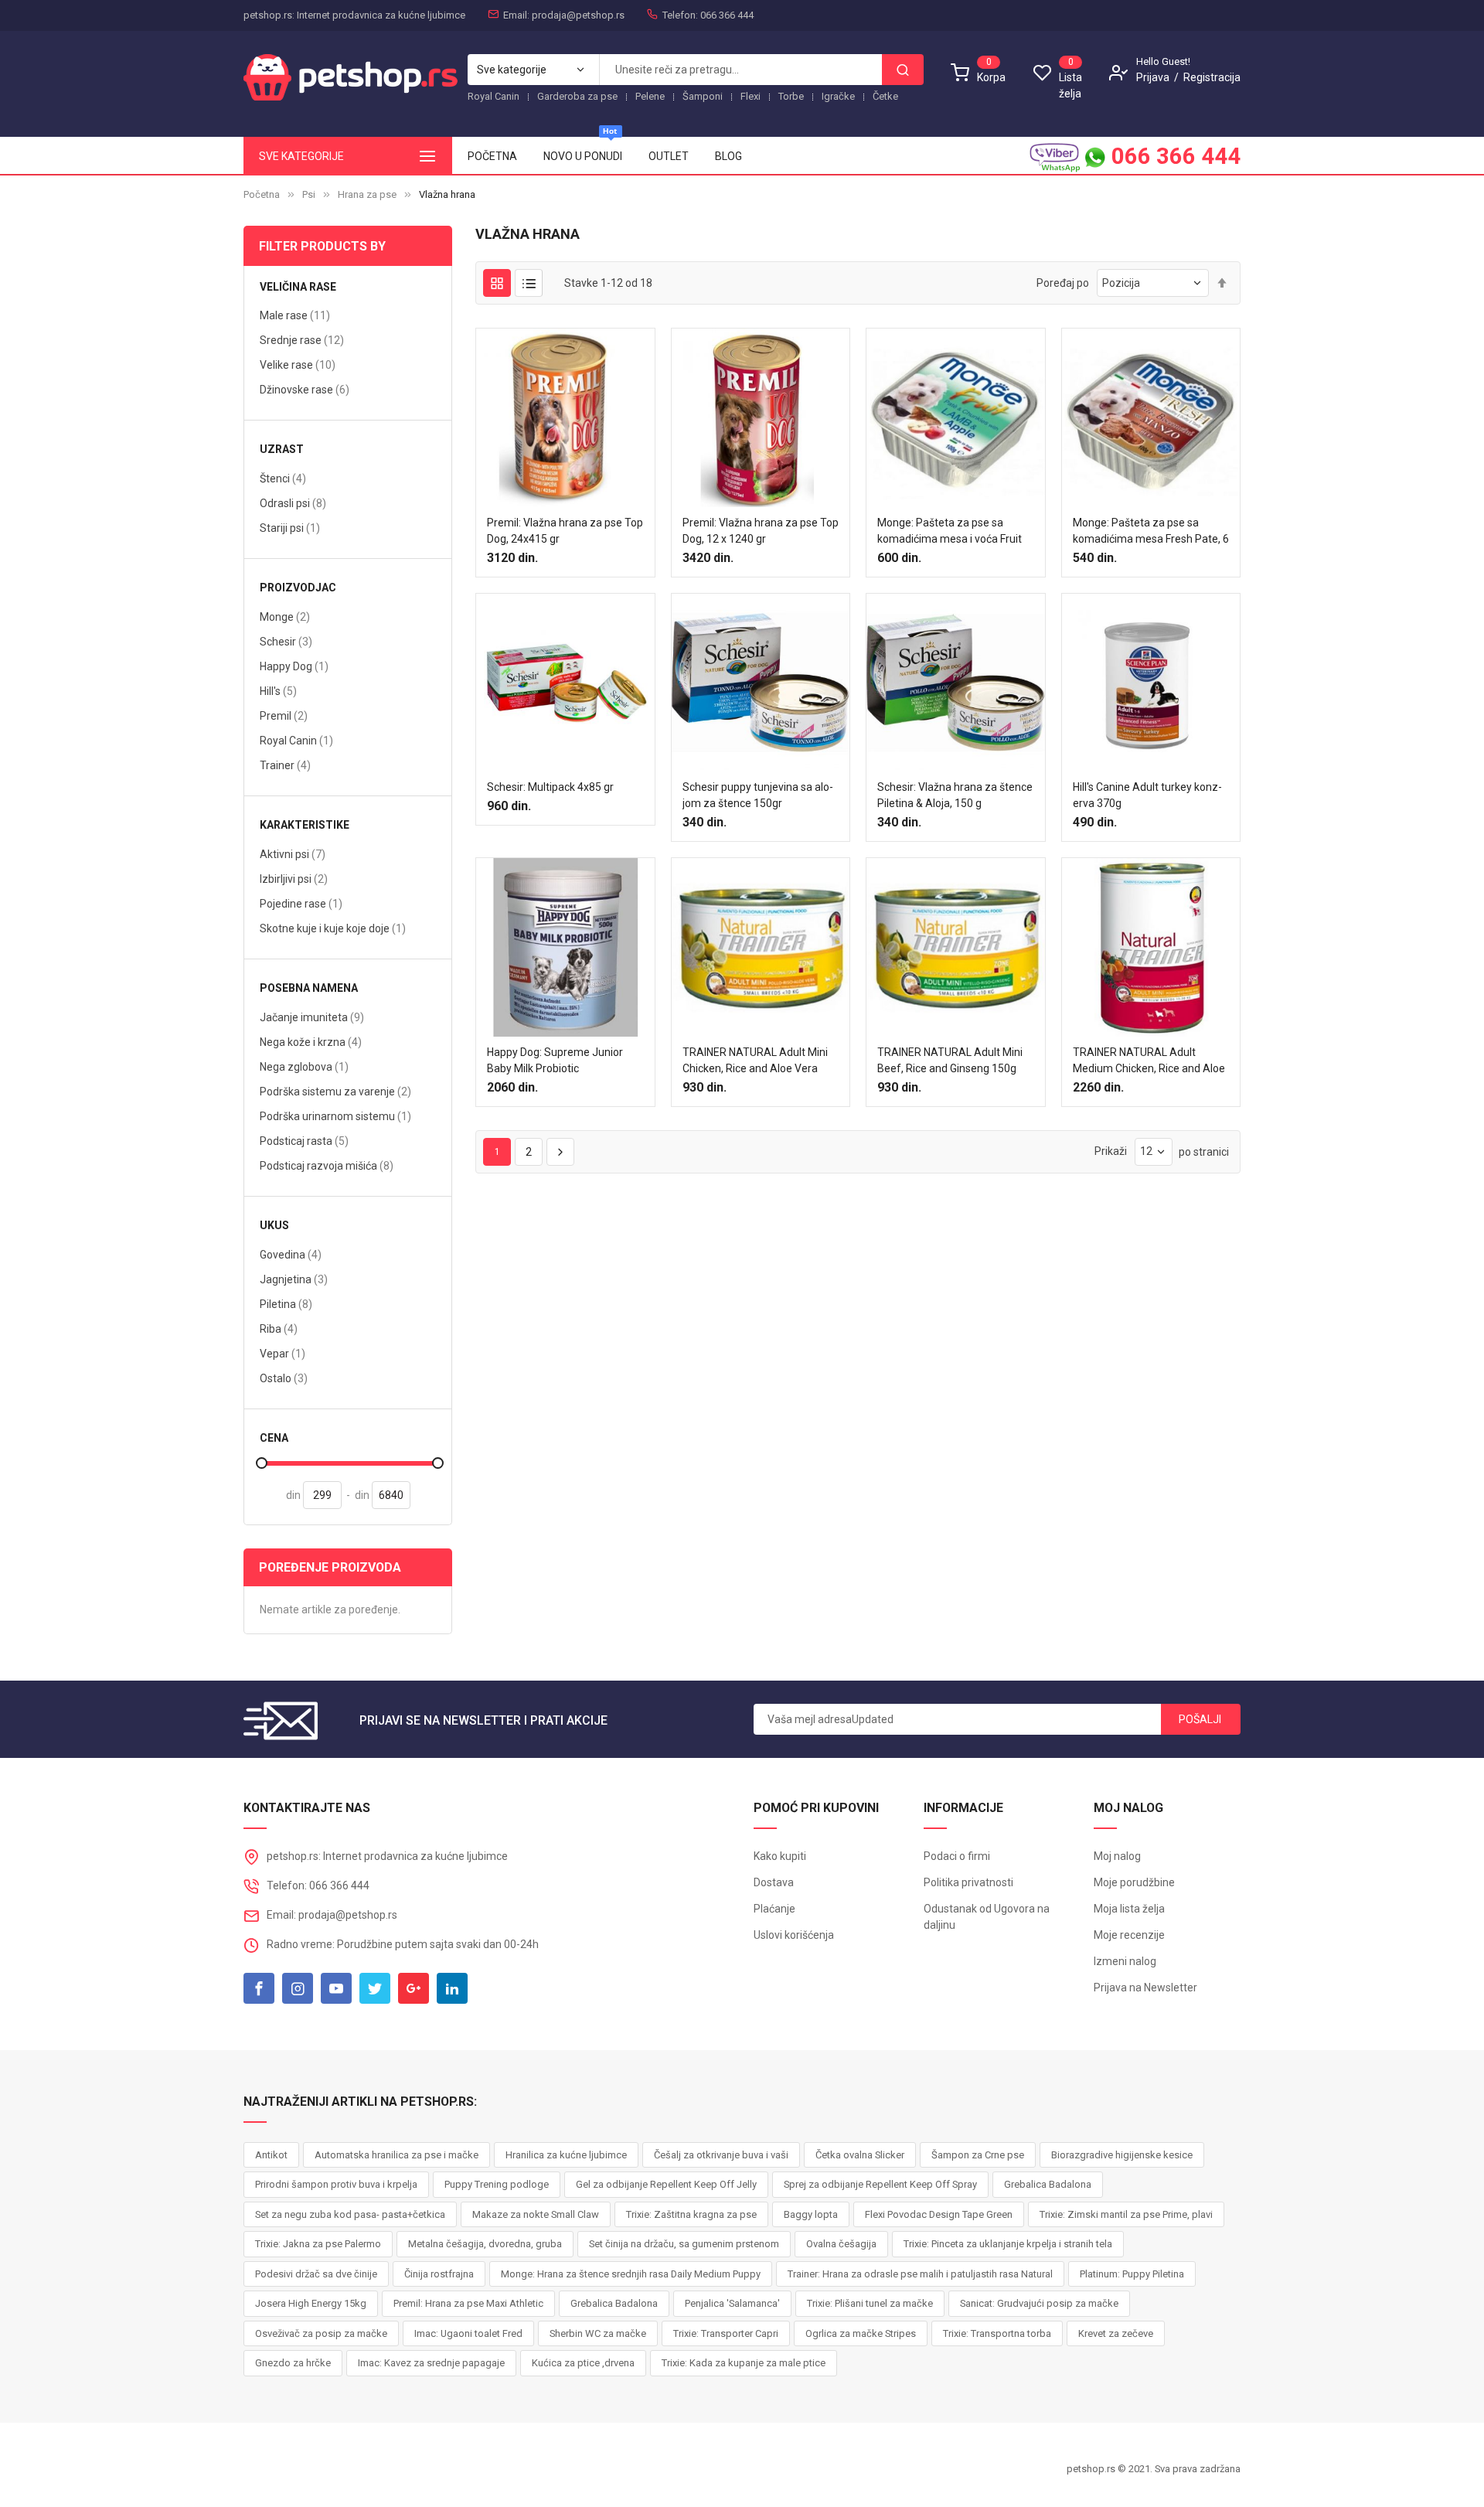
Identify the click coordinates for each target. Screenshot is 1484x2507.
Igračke (838, 96)
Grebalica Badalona (1048, 2184)
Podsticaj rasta (304, 1141)
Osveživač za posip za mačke (321, 2333)
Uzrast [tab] (282, 450)
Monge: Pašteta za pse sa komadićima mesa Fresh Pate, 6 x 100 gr (1151, 539)
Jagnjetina (294, 1279)
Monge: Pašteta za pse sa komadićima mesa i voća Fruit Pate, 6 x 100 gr (950, 539)
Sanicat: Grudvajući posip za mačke (1039, 2303)
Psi (309, 194)
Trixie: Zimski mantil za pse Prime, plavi (1126, 2214)
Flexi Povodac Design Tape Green (939, 2214)
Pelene (650, 96)
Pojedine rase (301, 903)
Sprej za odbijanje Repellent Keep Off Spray (880, 2184)
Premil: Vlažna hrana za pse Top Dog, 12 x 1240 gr (761, 531)
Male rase (295, 315)
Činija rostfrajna (439, 2274)
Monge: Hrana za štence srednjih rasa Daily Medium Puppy (631, 2274)
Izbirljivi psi (294, 879)
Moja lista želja (1129, 1909)
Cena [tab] (274, 1438)
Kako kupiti (780, 1856)
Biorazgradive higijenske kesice (1122, 2155)
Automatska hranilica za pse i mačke (397, 2155)
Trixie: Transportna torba (997, 2333)
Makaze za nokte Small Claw (536, 2214)
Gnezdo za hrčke (293, 2363)
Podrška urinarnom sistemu (335, 1116)
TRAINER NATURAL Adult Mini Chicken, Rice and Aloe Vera (755, 1060)
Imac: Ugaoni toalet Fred (468, 2333)
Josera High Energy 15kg (311, 2303)
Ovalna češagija (841, 2244)
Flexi (751, 96)
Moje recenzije (1129, 1935)
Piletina (286, 1304)
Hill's (278, 691)
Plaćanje (774, 1909)
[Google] (414, 1988)
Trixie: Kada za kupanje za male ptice (744, 2363)
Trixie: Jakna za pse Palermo (318, 2244)
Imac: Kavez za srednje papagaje (431, 2363)
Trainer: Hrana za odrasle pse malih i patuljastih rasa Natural (920, 2274)
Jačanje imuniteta (312, 1017)
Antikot (271, 2155)
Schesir (286, 641)
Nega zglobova (304, 1066)
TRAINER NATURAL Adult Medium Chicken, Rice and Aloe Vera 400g (1149, 1068)
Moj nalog (1117, 1856)
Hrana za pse (367, 194)
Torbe (791, 96)
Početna (262, 194)
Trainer (285, 765)
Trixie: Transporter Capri (726, 2333)
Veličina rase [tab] (298, 287)
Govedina (291, 1254)
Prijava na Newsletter (1145, 1988)
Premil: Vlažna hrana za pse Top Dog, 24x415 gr (565, 531)
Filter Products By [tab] (322, 246)
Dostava (774, 1882)
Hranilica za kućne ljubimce (566, 2155)
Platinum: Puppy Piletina (1132, 2274)
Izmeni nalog (1125, 1961)
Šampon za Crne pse (978, 2155)
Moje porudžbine (1134, 1882)
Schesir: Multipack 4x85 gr (550, 787)
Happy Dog (294, 666)
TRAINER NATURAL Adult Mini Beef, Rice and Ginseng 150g (950, 1060)
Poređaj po (1063, 283)
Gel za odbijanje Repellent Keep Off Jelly (666, 2184)
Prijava (1154, 77)
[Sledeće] (560, 1152)
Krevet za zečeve (1116, 2333)
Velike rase (298, 364)
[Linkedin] (452, 1988)
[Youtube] (336, 1988)
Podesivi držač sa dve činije (316, 2274)
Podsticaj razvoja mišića (327, 1165)
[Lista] (529, 283)
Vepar (283, 1353)
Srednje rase (302, 340)
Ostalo (284, 1378)
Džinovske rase (305, 389)
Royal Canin (494, 96)
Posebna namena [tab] (309, 988)
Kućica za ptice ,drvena (583, 2363)
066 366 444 (1173, 156)
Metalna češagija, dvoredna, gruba (485, 2244)
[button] (550, 581)
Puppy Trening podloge (497, 2184)
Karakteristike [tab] (305, 825)
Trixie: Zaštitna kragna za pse (691, 2214)
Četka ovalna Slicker (860, 2155)
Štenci (283, 478)
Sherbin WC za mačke (598, 2333)
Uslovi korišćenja (794, 1935)
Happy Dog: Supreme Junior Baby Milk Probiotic (555, 1060)
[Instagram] (298, 1988)
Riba (279, 1328)
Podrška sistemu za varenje (335, 1091)
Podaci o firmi (957, 1856)
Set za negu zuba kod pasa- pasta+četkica (350, 2214)
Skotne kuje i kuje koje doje (333, 928)
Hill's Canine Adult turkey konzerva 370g (1147, 795)
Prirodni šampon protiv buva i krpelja (336, 2184)
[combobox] (740, 70)
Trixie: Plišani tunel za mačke (870, 2303)
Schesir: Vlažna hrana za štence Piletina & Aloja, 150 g (955, 795)
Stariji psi (290, 528)
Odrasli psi (293, 503)
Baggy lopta (811, 2214)
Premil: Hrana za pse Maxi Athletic (468, 2303)
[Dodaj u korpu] (520, 581)
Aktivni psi (293, 854)
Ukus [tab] (274, 1226)
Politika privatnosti (968, 1882)
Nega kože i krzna (311, 1042)
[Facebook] (259, 1988)
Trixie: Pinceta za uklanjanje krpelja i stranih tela (1008, 2244)
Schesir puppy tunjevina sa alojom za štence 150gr (758, 795)
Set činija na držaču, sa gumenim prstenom (684, 2244)
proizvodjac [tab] (298, 588)
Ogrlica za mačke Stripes (861, 2333)
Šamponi (703, 96)
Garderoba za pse (577, 96)
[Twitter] (375, 1988)
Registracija (1212, 77)
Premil (284, 715)
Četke (885, 96)
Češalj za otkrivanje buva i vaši (721, 2155)
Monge (285, 617)
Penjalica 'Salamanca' (732, 2303)
